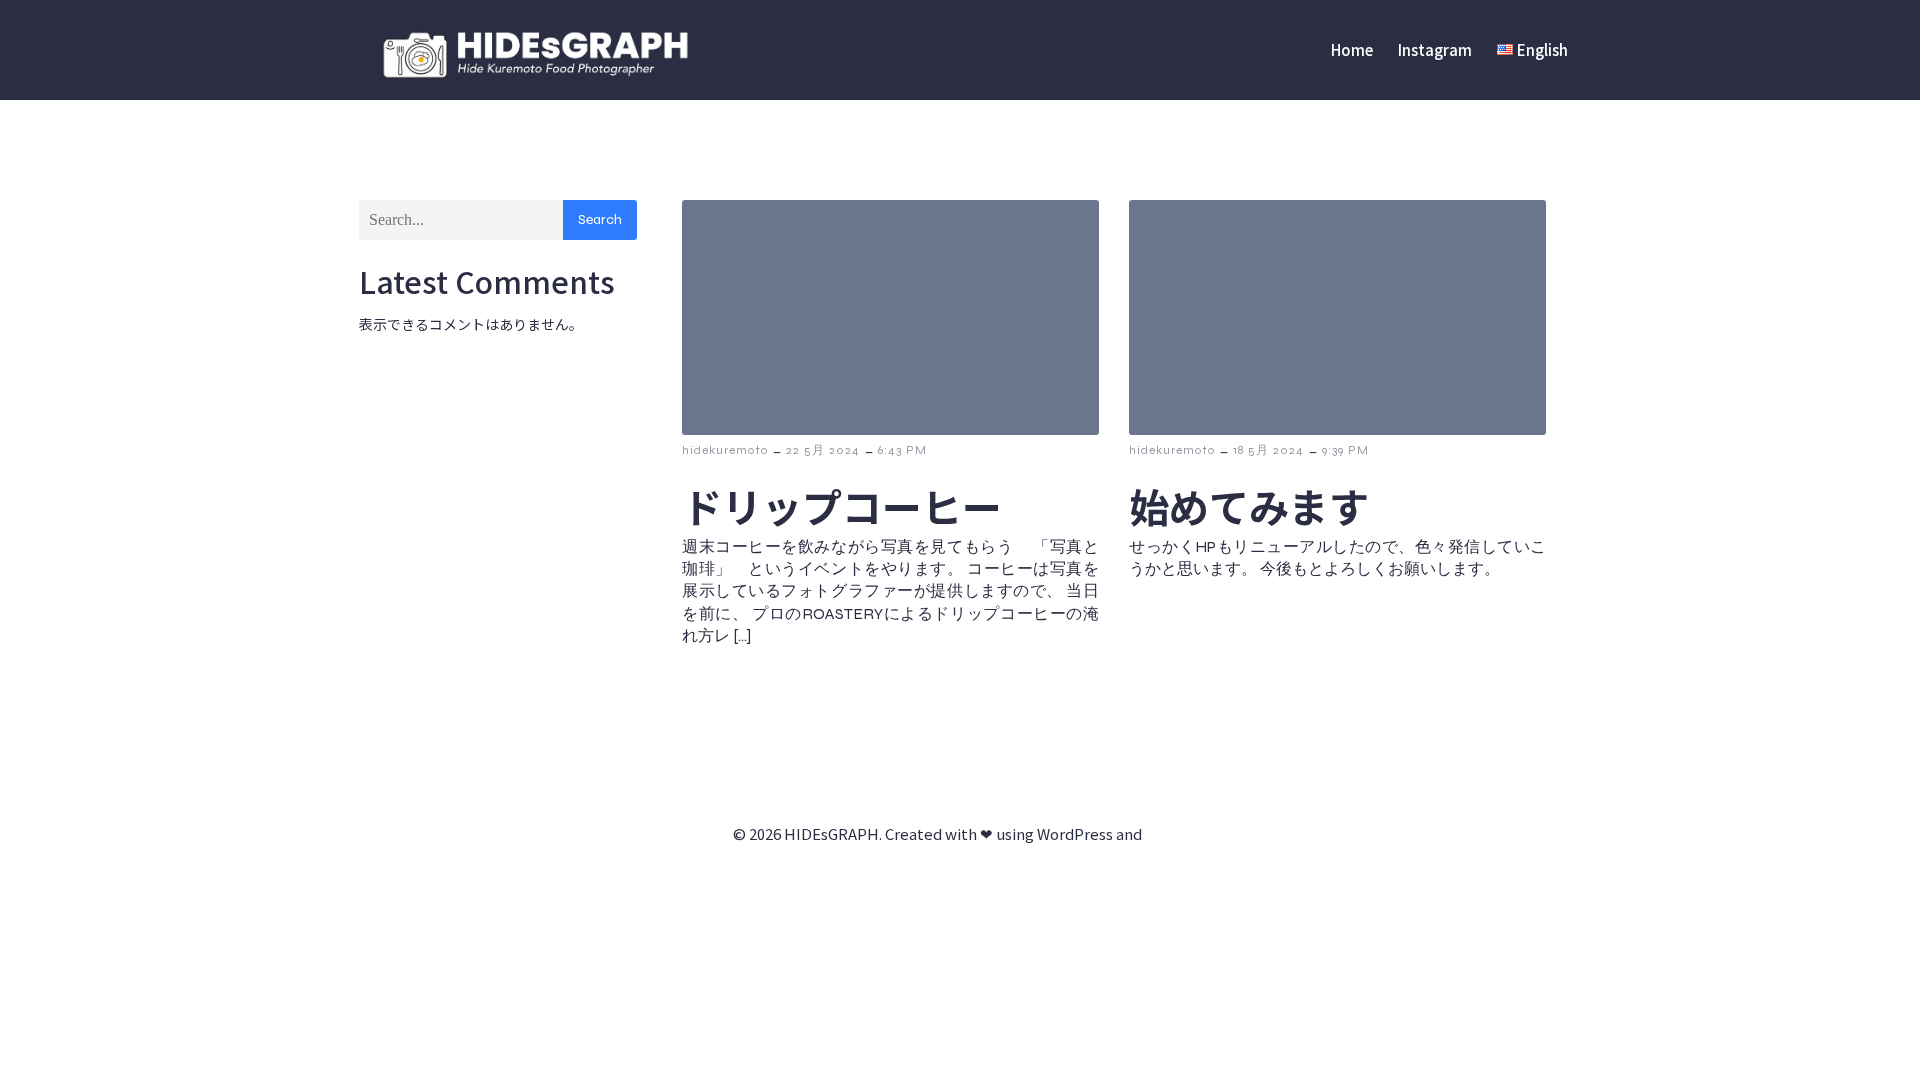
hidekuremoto (725, 450)
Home (1352, 49)
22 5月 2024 (823, 450)
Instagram (1435, 49)
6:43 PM (902, 450)
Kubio (1166, 833)
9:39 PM (1345, 450)
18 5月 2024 (1268, 450)
